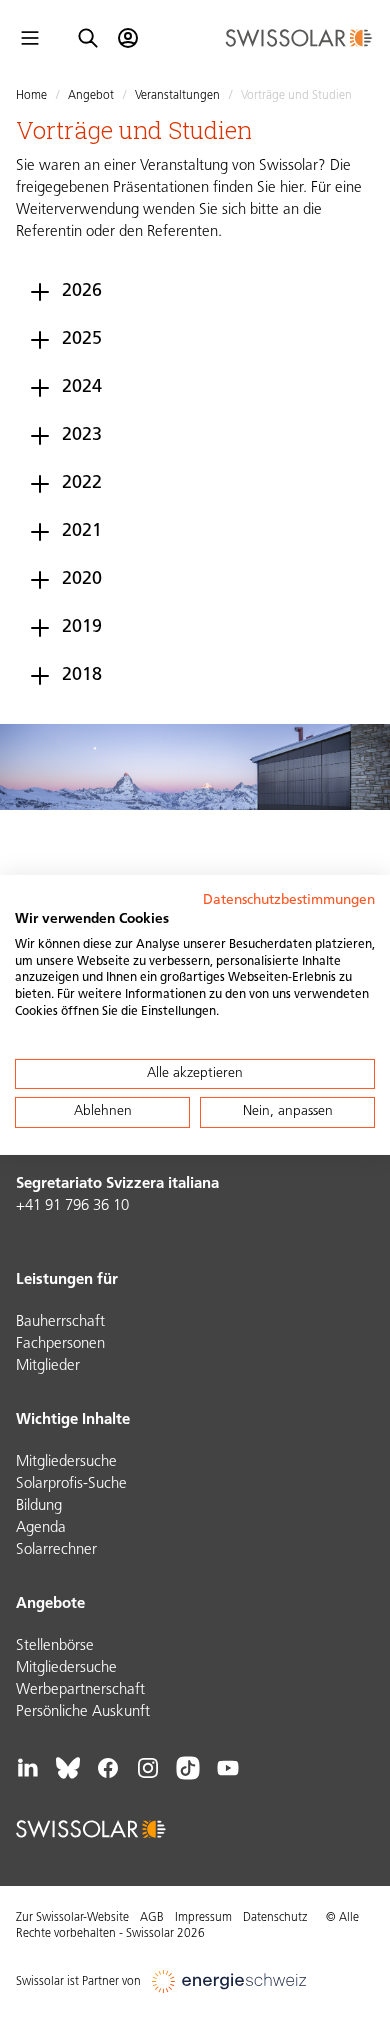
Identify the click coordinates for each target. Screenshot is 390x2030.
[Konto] (128, 38)
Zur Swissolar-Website (72, 1918)
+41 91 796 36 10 (72, 1206)
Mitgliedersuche (66, 1462)
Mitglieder (48, 1366)
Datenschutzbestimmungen (289, 900)
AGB (152, 1918)
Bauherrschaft (60, 1322)
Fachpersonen (60, 1344)
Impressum (203, 1918)
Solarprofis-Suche (71, 1484)
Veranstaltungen (177, 96)
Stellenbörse (55, 1646)
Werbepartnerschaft (80, 1690)
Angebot (91, 96)
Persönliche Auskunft (83, 1712)
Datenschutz (275, 1918)
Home (31, 96)
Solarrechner (56, 1550)
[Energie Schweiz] (229, 1982)
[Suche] (88, 38)
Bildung (39, 1506)
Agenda (41, 1528)
